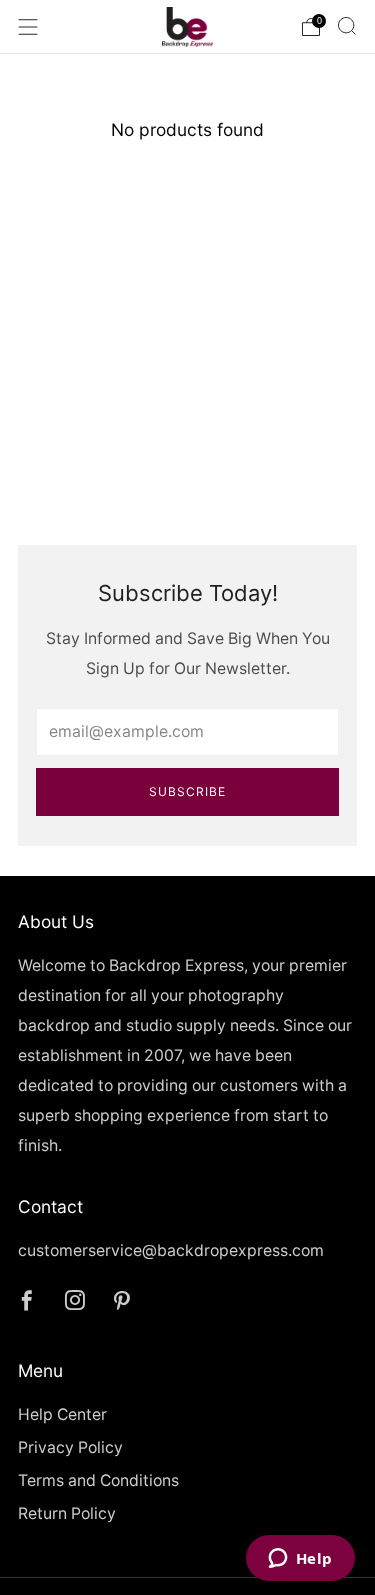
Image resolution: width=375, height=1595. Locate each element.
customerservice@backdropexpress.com (171, 1250)
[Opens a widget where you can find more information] (300, 1560)
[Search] (347, 26)
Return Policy (67, 1513)
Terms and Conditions (98, 1480)
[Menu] (28, 27)
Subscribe (187, 791)
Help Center (62, 1414)
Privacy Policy (70, 1447)
